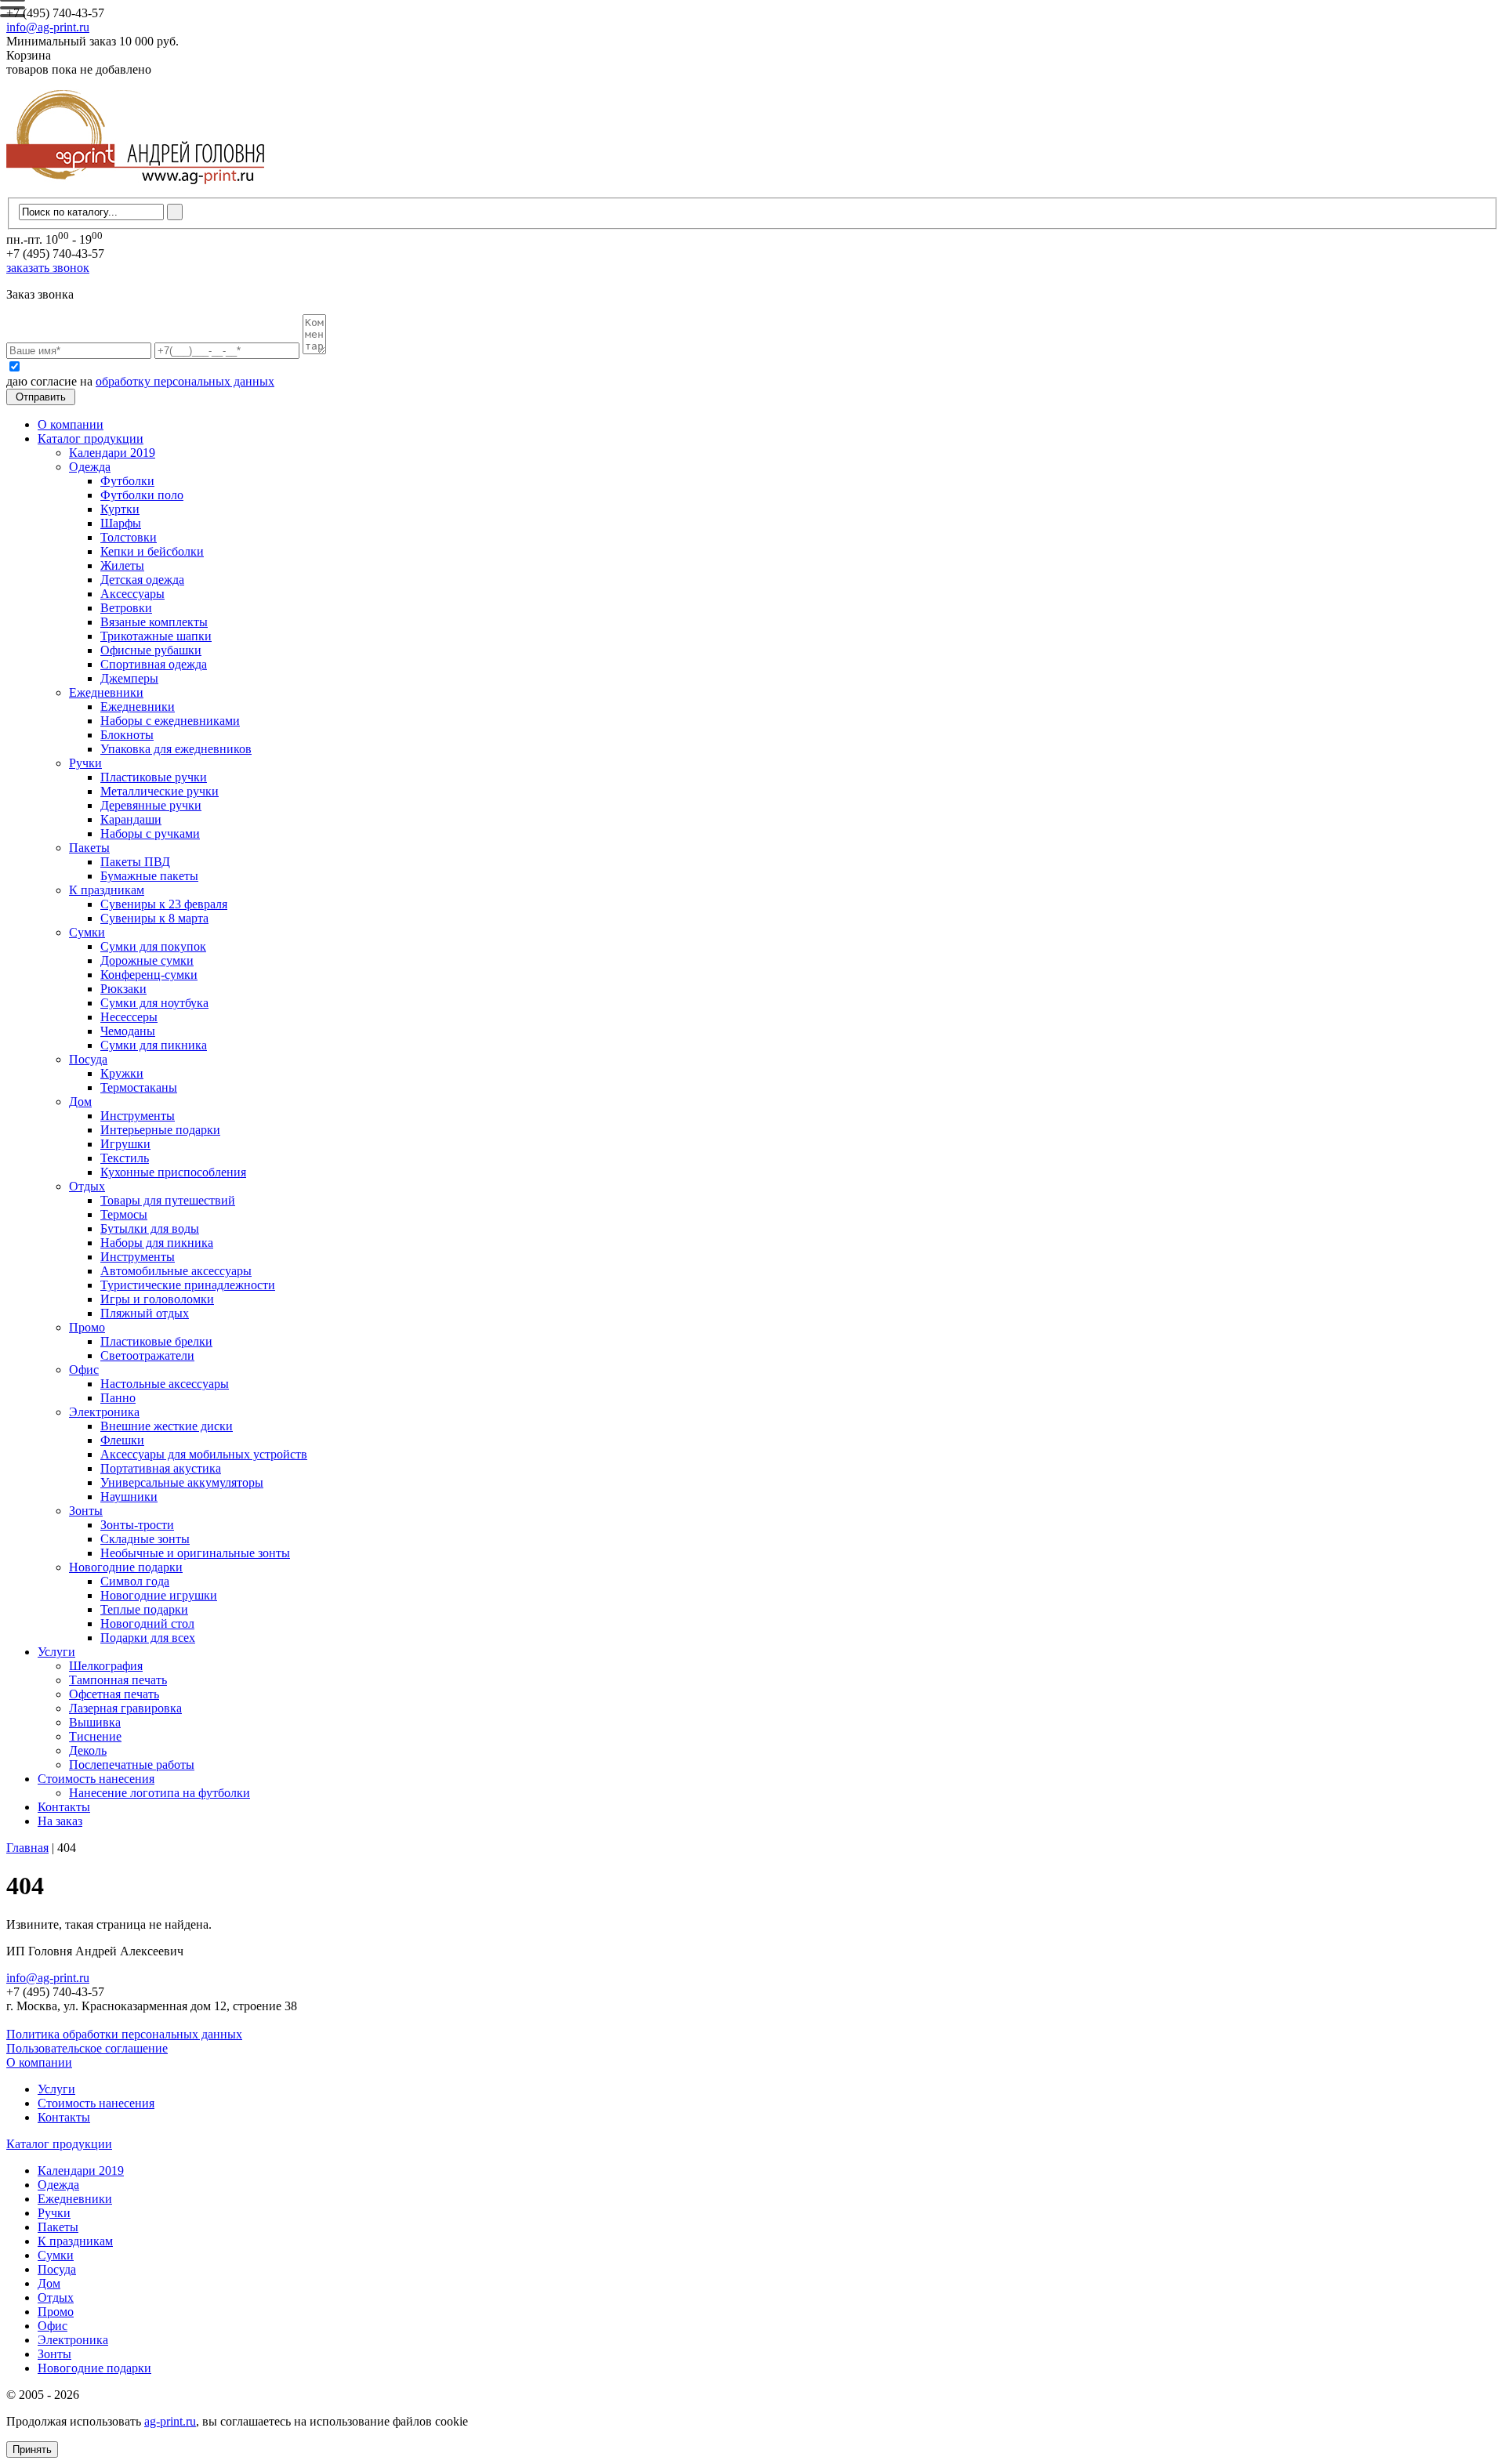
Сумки (87, 932)
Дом (80, 1102)
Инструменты (138, 1116)
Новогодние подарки (126, 1567)
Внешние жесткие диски (167, 1426)
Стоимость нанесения (96, 1779)
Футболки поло (142, 495)
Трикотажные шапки (156, 636)
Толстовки (129, 537)
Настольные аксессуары (165, 1384)
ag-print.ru (170, 2421)
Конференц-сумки (149, 975)
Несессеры (129, 1017)
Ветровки (126, 608)
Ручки (85, 763)
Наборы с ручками (150, 833)
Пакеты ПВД (135, 862)
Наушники (129, 1497)
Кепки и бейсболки (152, 551)
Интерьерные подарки (160, 1130)
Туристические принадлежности (188, 1285)
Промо (87, 1327)
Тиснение (95, 1736)
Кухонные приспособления (173, 1172)
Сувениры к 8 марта (154, 918)
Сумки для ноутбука (154, 1003)
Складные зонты (145, 1539)
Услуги (56, 1652)
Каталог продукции (91, 438)
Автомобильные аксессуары (176, 1271)
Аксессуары (132, 594)
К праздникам (107, 890)
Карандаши (131, 819)
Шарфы (121, 523)
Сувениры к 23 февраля (164, 904)
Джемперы (129, 678)
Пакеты (89, 848)
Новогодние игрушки (159, 1595)
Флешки (122, 1440)
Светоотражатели (147, 1355)
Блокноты (127, 735)
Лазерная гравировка (125, 1708)
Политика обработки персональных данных (124, 2034)
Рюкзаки (123, 989)
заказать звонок (48, 268)
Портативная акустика (161, 1468)
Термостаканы (139, 1087)
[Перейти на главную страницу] (135, 190)
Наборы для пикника (157, 1243)
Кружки (122, 1073)
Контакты (64, 1807)
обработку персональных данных (185, 381)
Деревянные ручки (151, 805)
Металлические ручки (160, 791)
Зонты (86, 1511)
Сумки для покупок (153, 946)
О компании (71, 424)
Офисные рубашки (151, 650)
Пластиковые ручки (154, 777)
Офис (84, 1370)
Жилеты (122, 565)
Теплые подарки (144, 1609)
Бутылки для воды (150, 1228)
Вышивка (95, 1722)
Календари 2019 (112, 453)
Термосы (124, 1214)
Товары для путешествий (168, 1200)
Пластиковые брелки (156, 1341)
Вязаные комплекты (154, 622)
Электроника (104, 1412)
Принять (32, 2450)
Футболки (127, 481)
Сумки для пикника (154, 1045)
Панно (118, 1398)
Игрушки (125, 1144)
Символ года (135, 1581)
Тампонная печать (118, 1680)
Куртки (120, 509)
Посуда (88, 1059)
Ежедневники (106, 692)
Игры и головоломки (157, 1299)
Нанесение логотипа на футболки (160, 1793)
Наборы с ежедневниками (170, 721)
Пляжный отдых (145, 1313)
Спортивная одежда (154, 664)
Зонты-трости (137, 1525)
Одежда (90, 467)
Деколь (88, 1750)
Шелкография (106, 1666)
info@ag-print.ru (48, 27)
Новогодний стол (147, 1623)
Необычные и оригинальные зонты (195, 1553)
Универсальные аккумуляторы (182, 1482)
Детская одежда (142, 580)
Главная (27, 1848)
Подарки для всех (148, 1638)
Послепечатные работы (132, 1765)
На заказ (60, 1821)
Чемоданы (128, 1031)
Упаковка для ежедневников (176, 749)
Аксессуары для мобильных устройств (204, 1454)
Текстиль (125, 1158)
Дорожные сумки (147, 960)
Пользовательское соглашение (87, 2048)
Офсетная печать (114, 1694)
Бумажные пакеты (149, 876)
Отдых (87, 1186)
